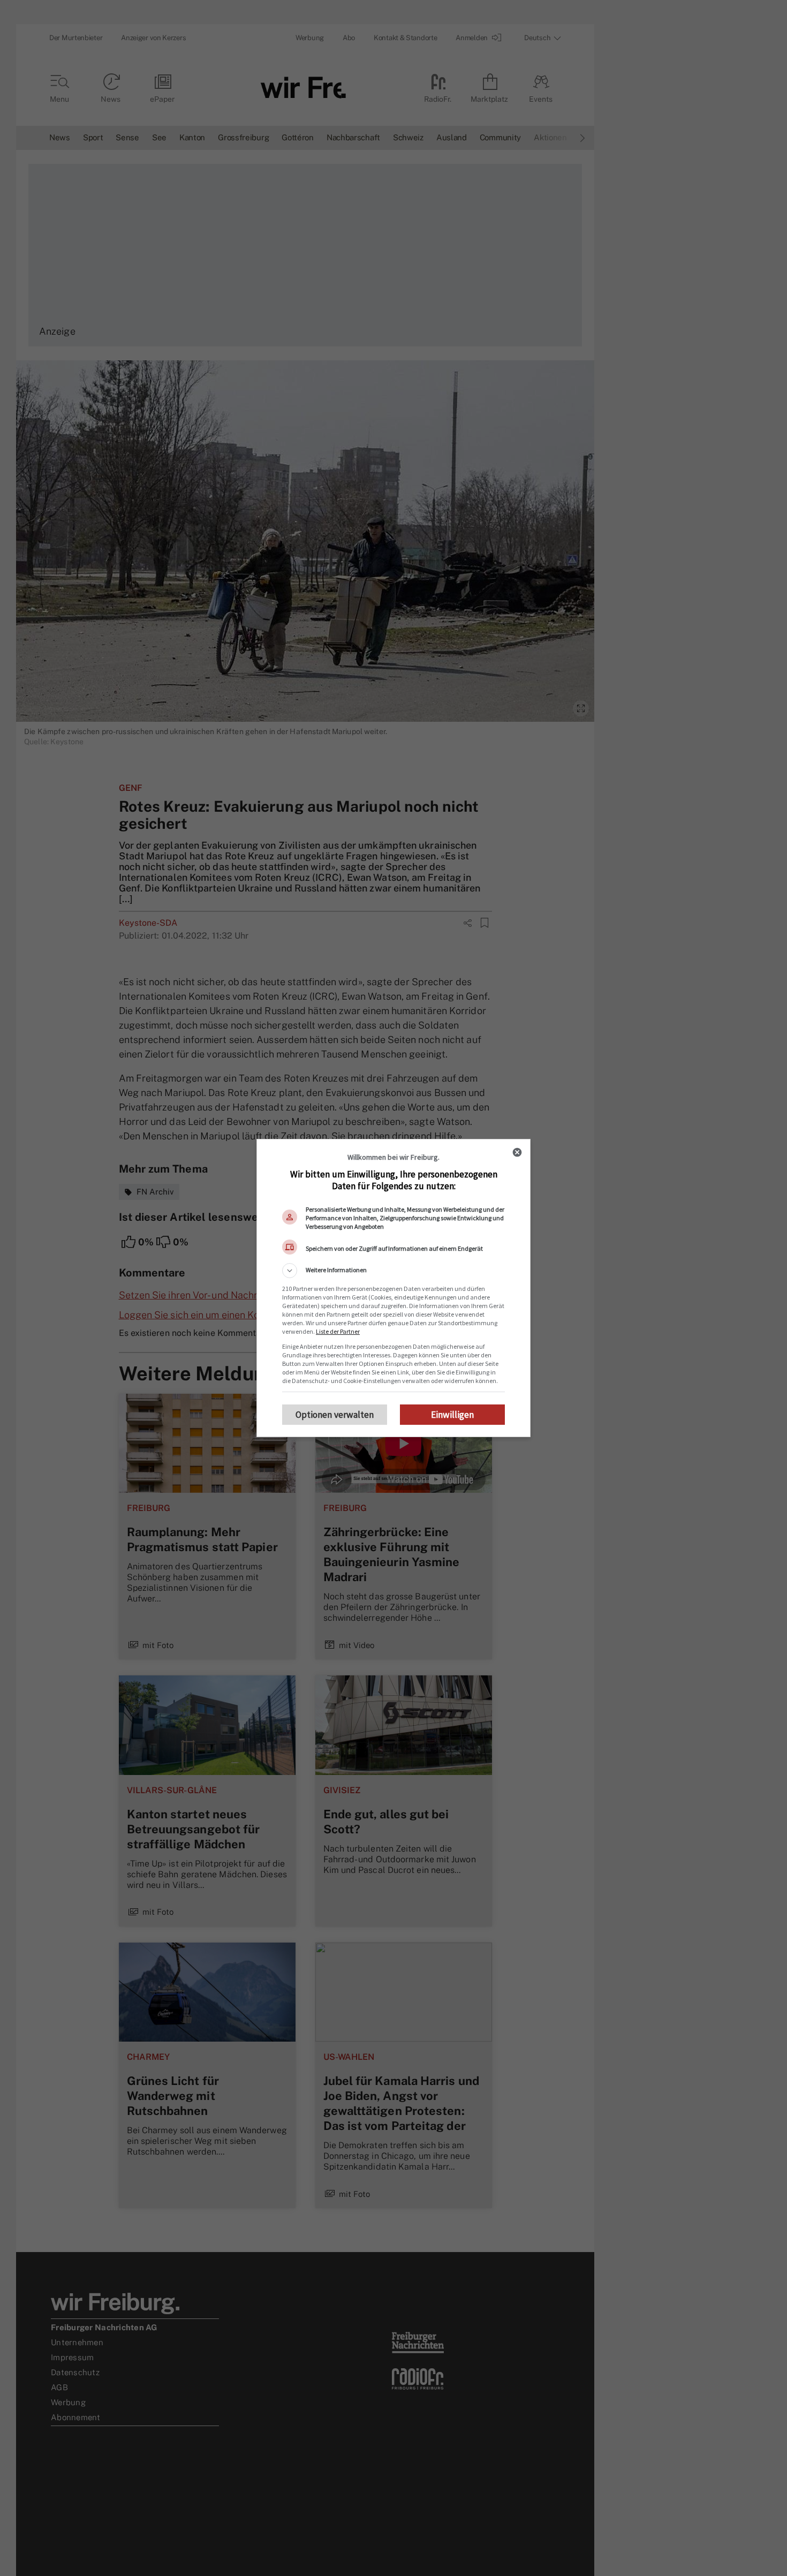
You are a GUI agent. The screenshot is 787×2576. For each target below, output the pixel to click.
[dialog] (393, 1288)
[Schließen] (517, 1152)
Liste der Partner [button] (338, 1331)
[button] (393, 1271)
